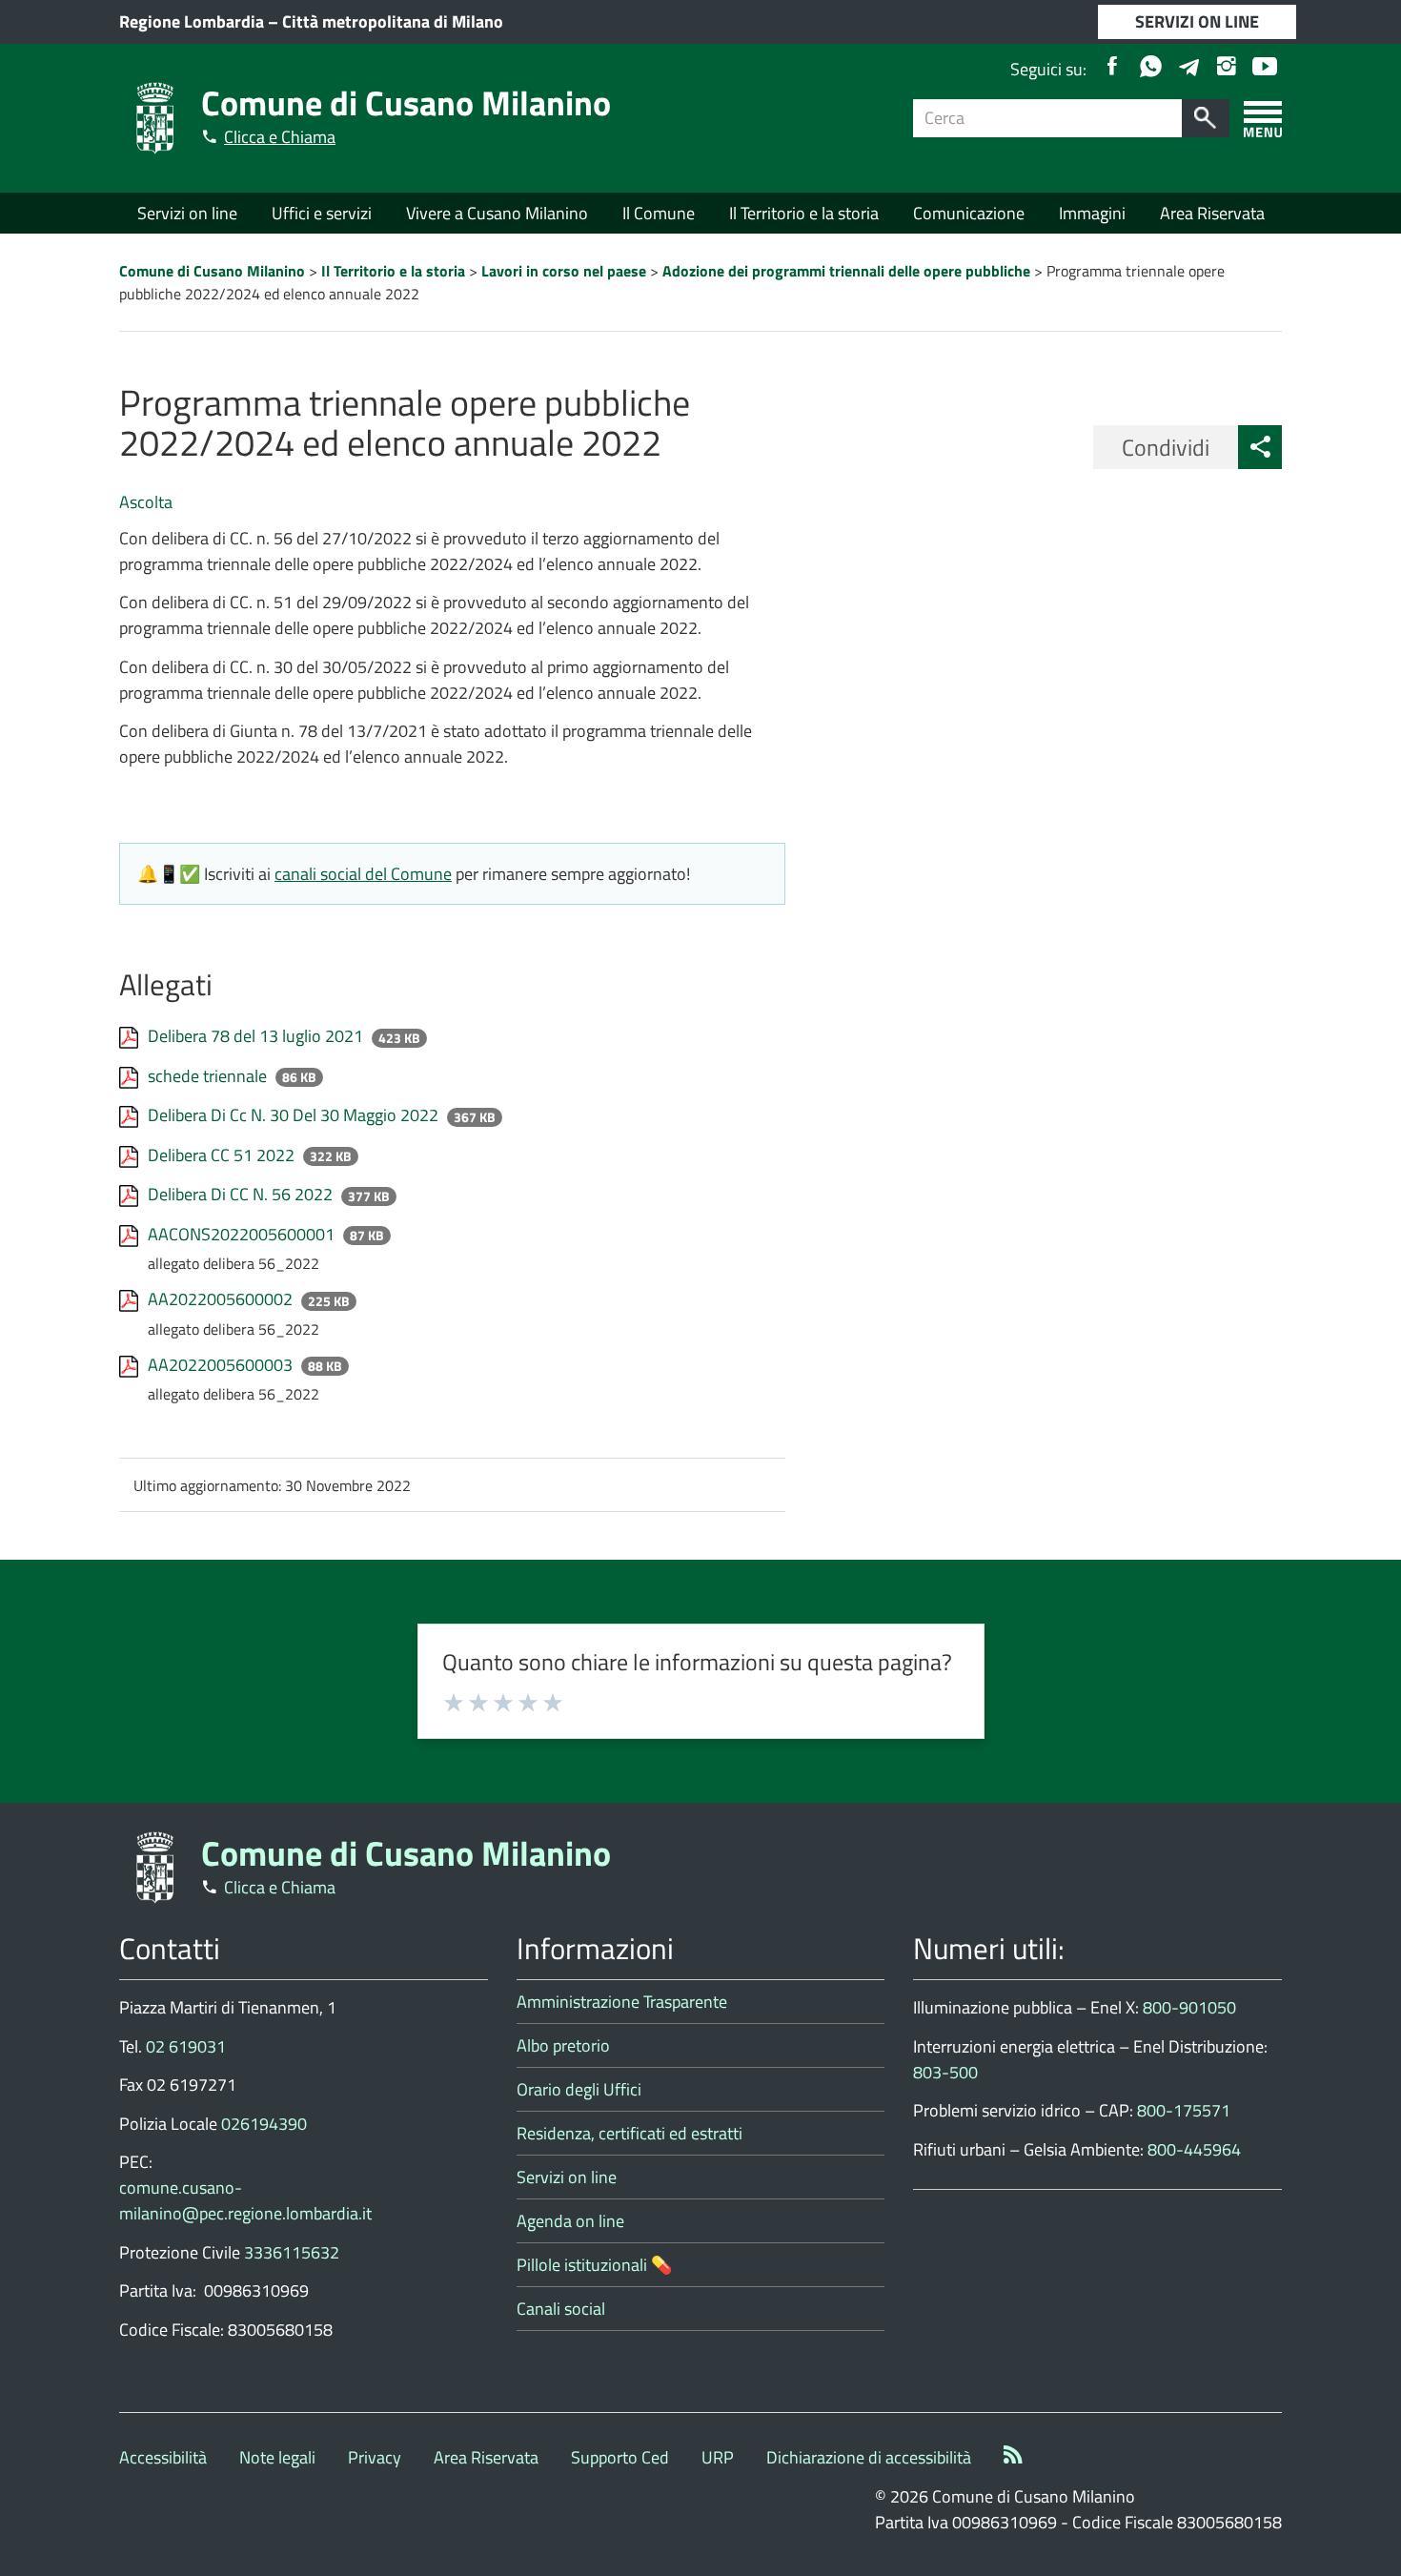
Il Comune (659, 213)
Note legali (277, 2457)
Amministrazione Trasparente (622, 2002)
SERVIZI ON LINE (1197, 21)
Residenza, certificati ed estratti (629, 2133)
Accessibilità (163, 2457)
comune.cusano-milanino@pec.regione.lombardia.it (245, 2200)
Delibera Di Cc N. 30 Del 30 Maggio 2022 (295, 1115)
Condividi (1166, 447)
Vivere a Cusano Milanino (497, 213)
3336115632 (292, 2252)
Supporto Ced (620, 2457)
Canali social (561, 2309)
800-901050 (1189, 2007)
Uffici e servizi (322, 213)
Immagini (1092, 213)
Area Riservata (1212, 213)
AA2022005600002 (222, 1299)
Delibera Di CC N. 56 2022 (242, 1194)
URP (718, 2457)
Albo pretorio (563, 2045)
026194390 (264, 2124)
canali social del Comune (363, 874)
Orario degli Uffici (579, 2089)
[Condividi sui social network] (1260, 447)
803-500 (945, 2072)
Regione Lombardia (192, 21)
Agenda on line (570, 2221)
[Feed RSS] (1013, 2457)
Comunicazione (969, 213)
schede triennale (209, 1076)
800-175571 (1184, 2110)
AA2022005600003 (222, 1365)
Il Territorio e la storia (804, 213)
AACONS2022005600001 (243, 1234)
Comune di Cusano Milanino (406, 102)
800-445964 (1194, 2149)
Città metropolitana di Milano (393, 21)
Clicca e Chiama (280, 137)
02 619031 (186, 2046)
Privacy (375, 2457)
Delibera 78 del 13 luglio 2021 (257, 1036)
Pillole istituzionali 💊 (594, 2265)
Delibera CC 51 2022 (223, 1155)
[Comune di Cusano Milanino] (155, 117)
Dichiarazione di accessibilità (869, 2457)
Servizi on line (187, 213)
